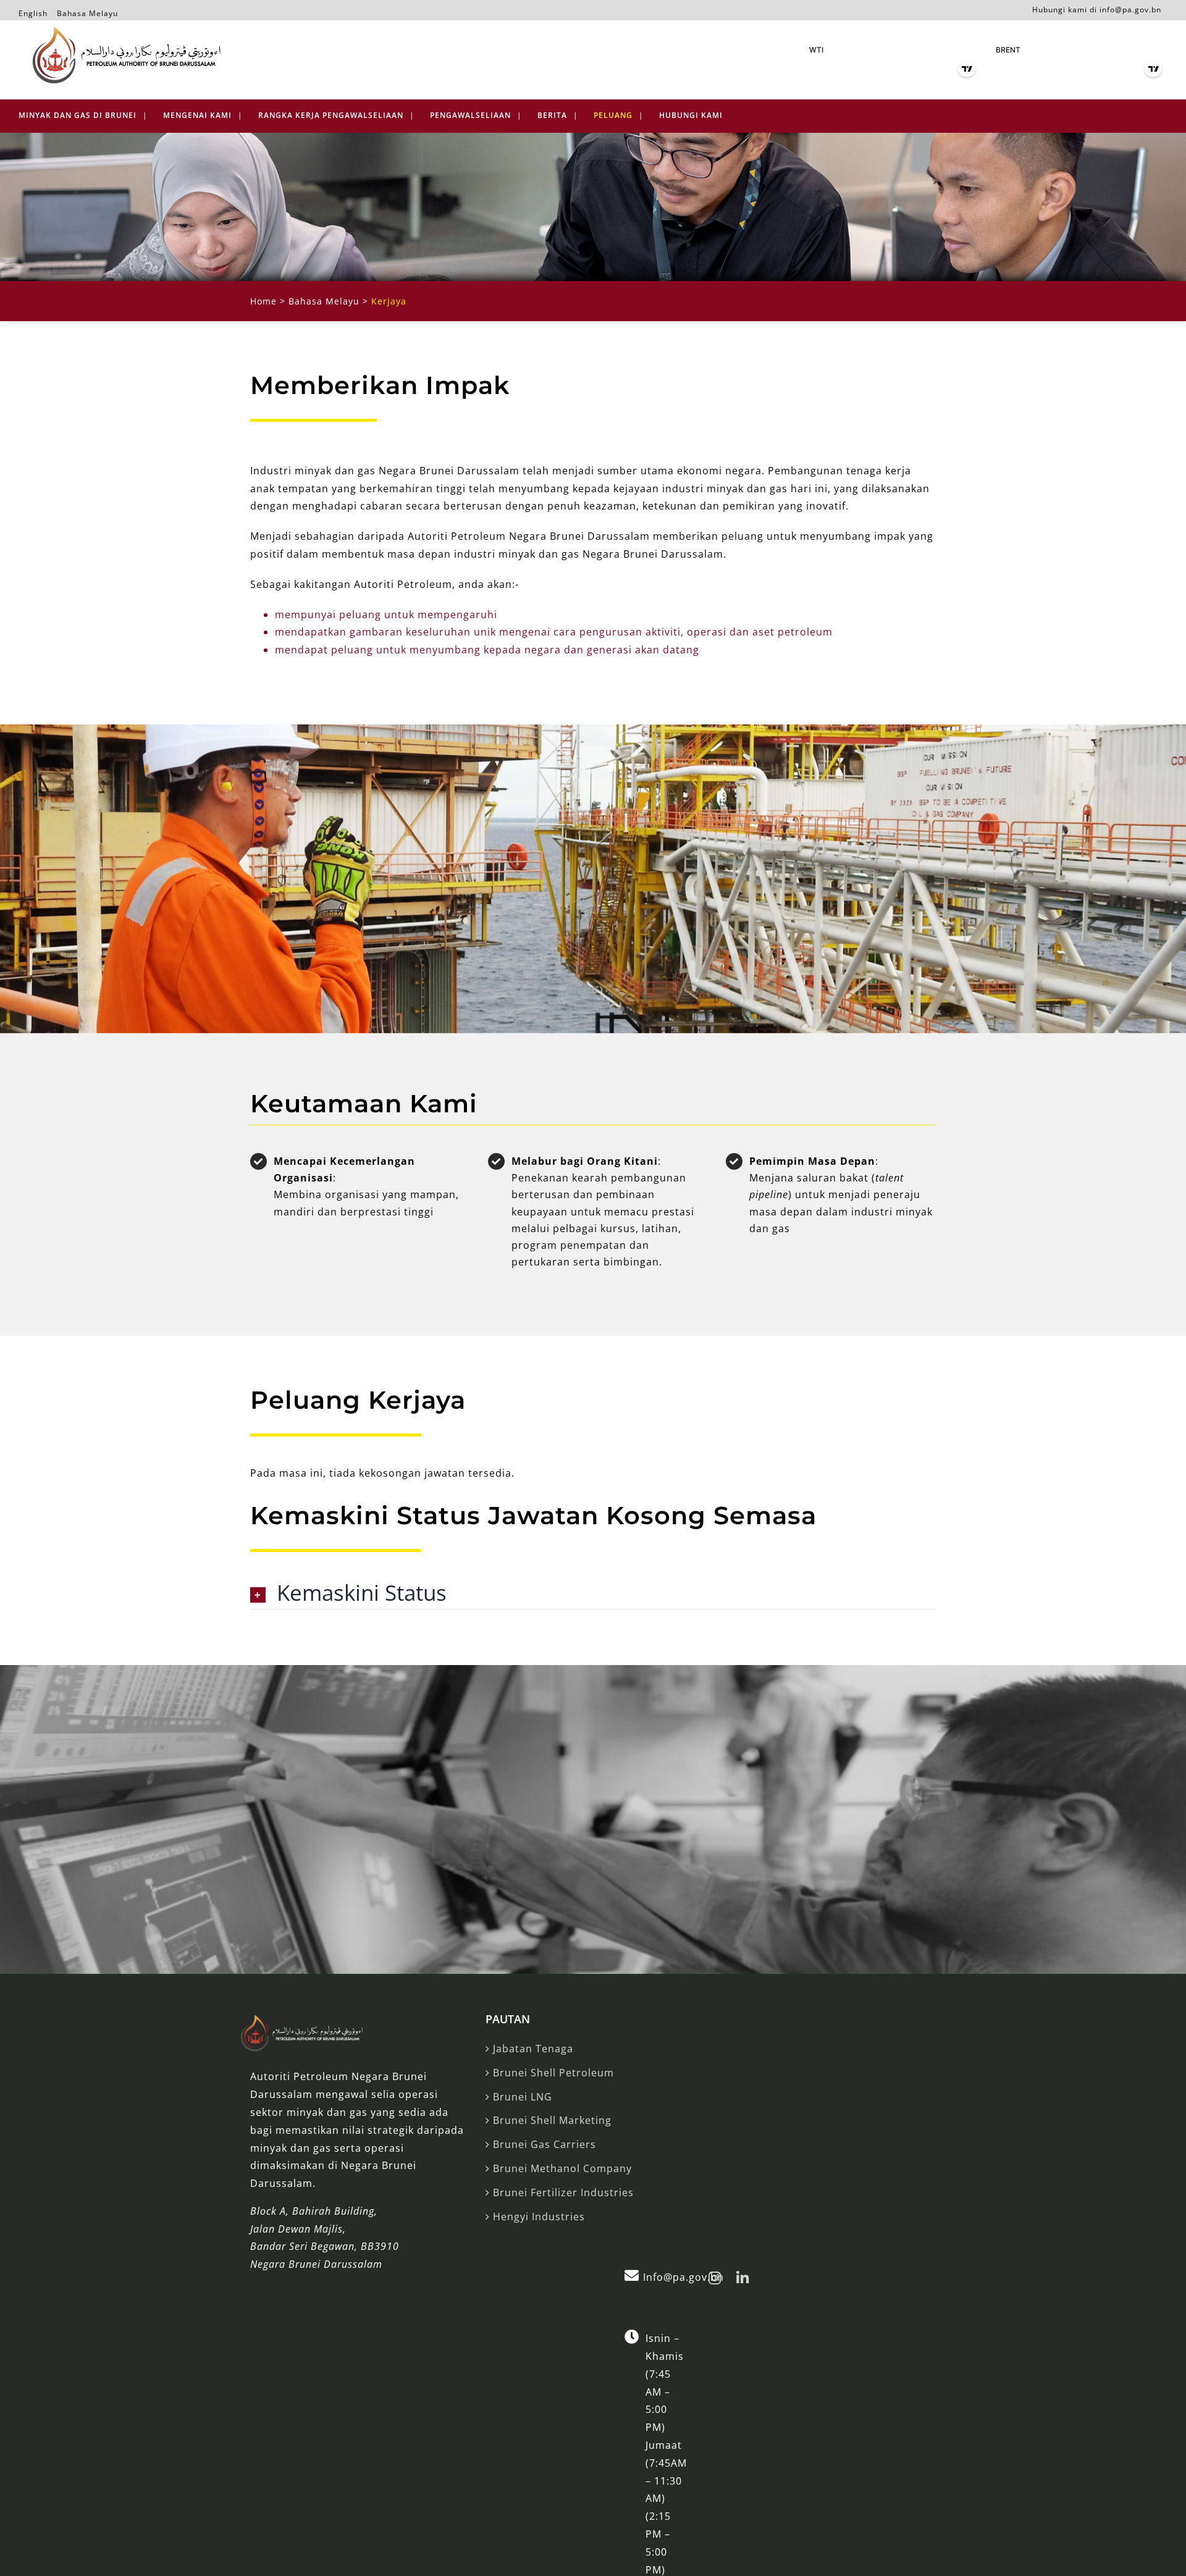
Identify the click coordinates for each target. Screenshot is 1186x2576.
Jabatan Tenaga (533, 2049)
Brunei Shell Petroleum (553, 2073)
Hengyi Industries (539, 2217)
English (33, 11)
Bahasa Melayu (87, 11)
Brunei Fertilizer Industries (563, 2192)
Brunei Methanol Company (562, 2168)
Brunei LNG (523, 2097)
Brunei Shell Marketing (552, 2120)
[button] (593, 1594)
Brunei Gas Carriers (545, 2144)
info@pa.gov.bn (1130, 10)
